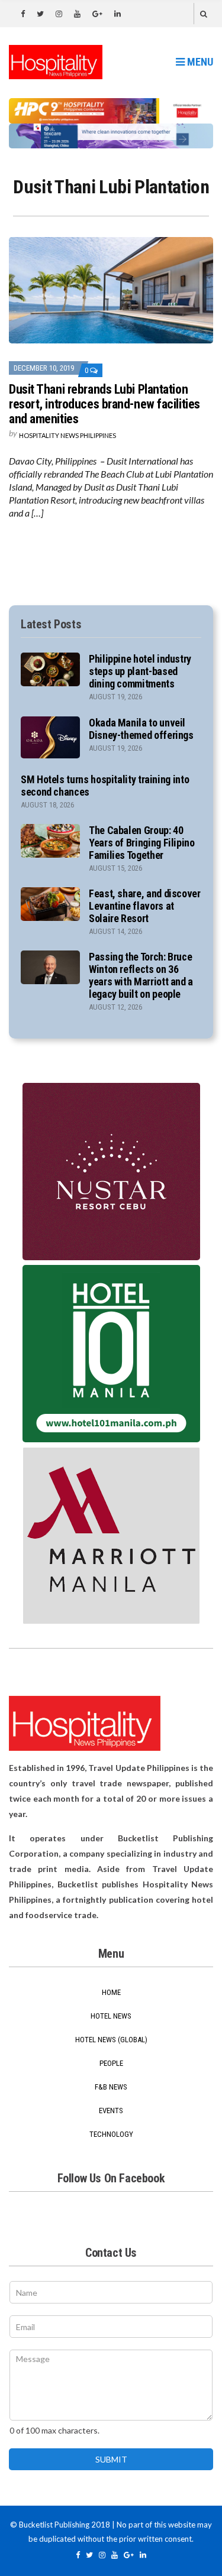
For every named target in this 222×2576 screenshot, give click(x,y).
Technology (111, 2134)
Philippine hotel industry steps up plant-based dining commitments (140, 671)
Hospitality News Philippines (67, 435)
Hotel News (111, 2016)
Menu (199, 62)
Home (111, 1992)
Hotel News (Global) (111, 2040)
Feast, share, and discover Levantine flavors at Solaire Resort (145, 906)
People (111, 2063)
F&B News (111, 2087)
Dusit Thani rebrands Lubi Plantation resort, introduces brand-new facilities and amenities (104, 404)
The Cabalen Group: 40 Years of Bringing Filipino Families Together (142, 843)
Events (111, 2111)
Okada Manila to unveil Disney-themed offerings (141, 729)
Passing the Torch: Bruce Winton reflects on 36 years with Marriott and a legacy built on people (141, 975)
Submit (111, 2459)
